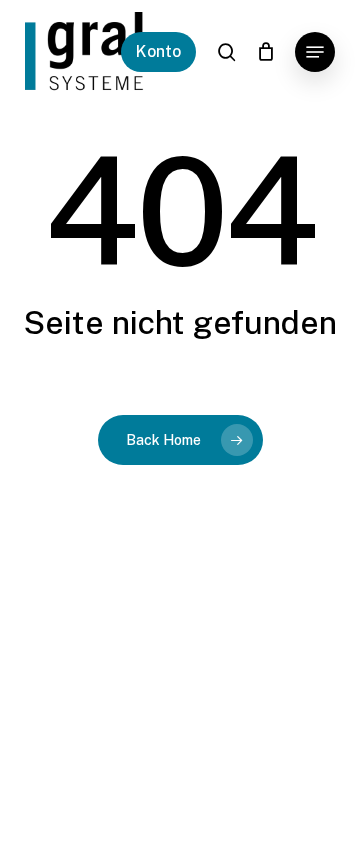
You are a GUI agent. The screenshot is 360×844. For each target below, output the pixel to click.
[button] (315, 52)
